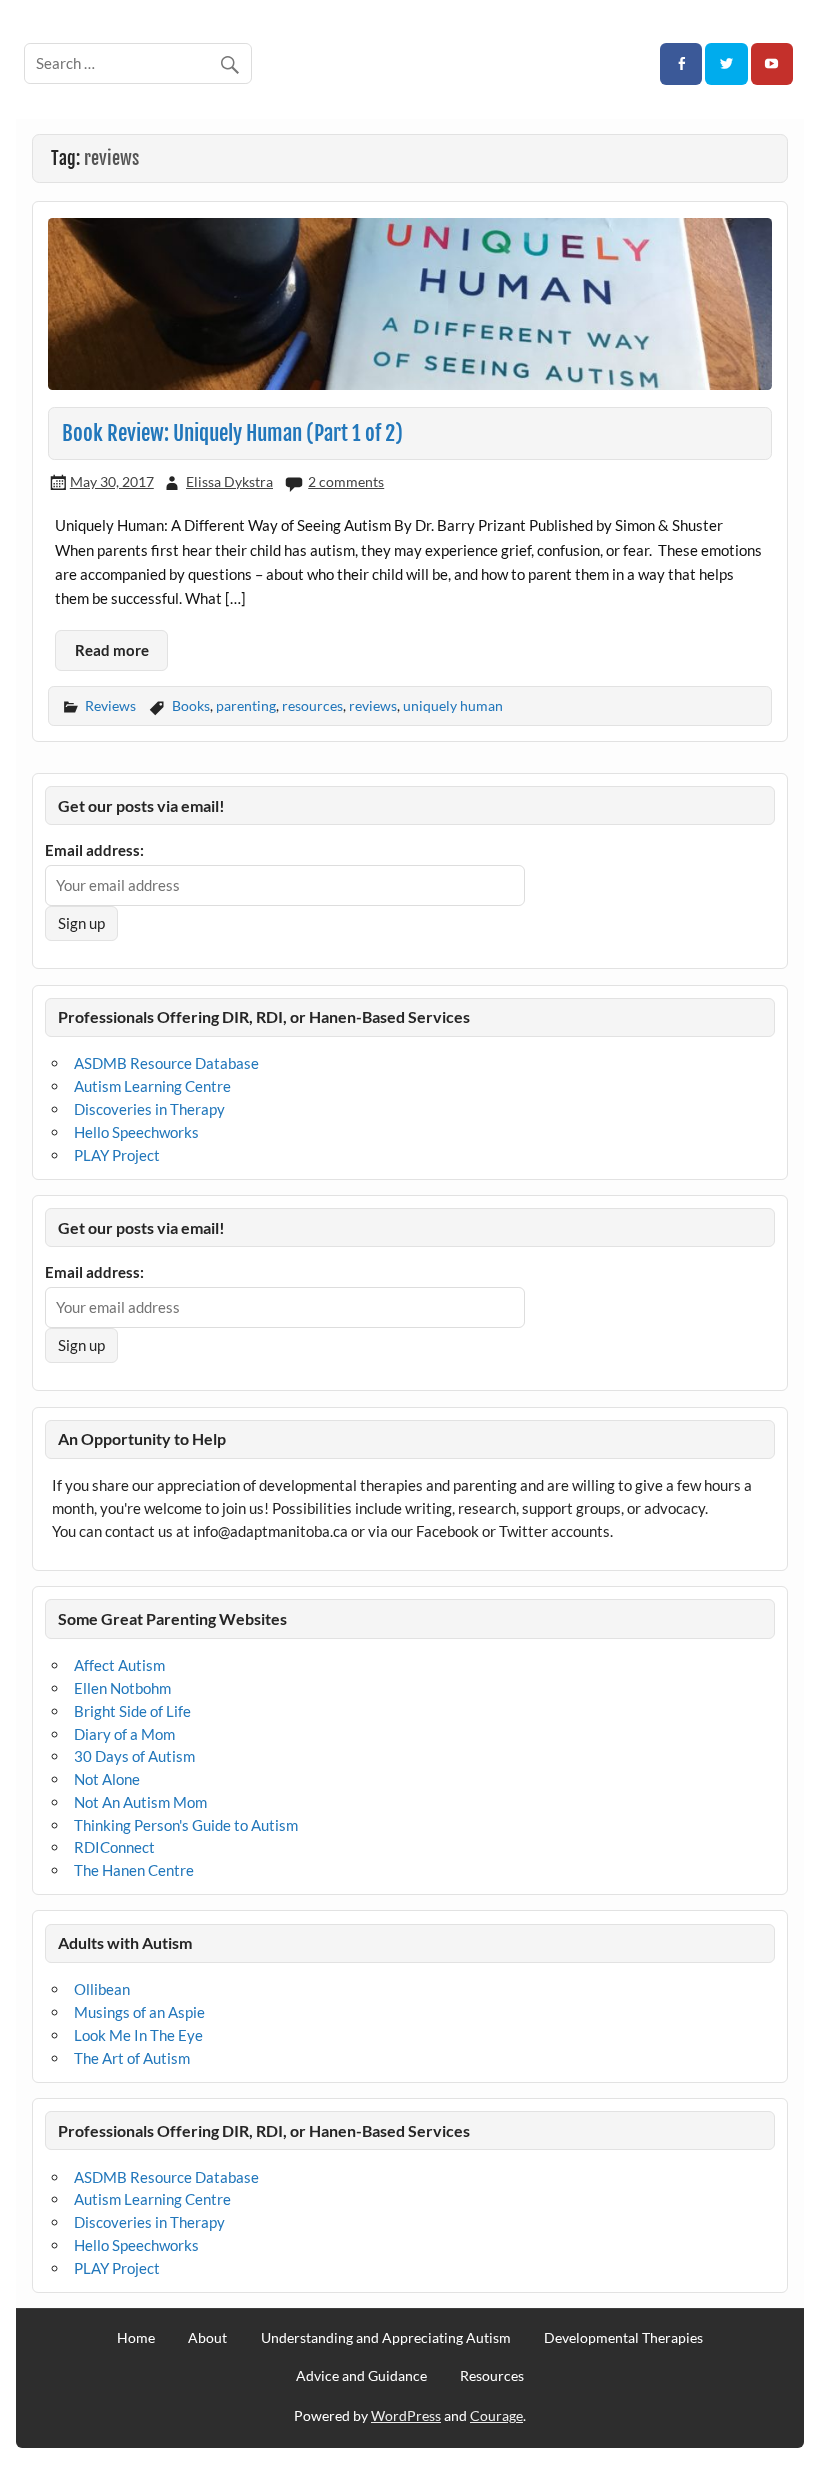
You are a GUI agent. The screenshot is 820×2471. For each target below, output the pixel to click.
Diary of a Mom (124, 1734)
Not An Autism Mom (140, 1802)
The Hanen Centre (134, 1870)
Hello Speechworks (136, 1132)
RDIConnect (114, 1847)
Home (136, 2338)
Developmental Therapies (623, 2338)
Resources (492, 2376)
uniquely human (453, 705)
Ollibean (102, 1989)
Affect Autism (119, 1665)
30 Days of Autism (134, 1756)
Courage (496, 2415)
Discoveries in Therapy (149, 1109)
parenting (246, 705)
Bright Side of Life (132, 1711)
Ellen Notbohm (122, 1688)
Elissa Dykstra (229, 481)
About (207, 2338)
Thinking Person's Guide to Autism (186, 1825)
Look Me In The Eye (138, 2035)
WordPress (406, 2415)
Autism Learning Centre (152, 1086)
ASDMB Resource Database (166, 1063)
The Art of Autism (132, 2058)
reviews (373, 705)
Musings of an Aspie (139, 2012)
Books (191, 705)
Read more (112, 650)
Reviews (110, 705)
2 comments (346, 481)
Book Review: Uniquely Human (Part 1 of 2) (232, 433)
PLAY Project (117, 1155)
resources (312, 705)
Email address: (94, 850)
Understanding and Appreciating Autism (386, 2338)
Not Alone (107, 1779)
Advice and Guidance (361, 2376)
